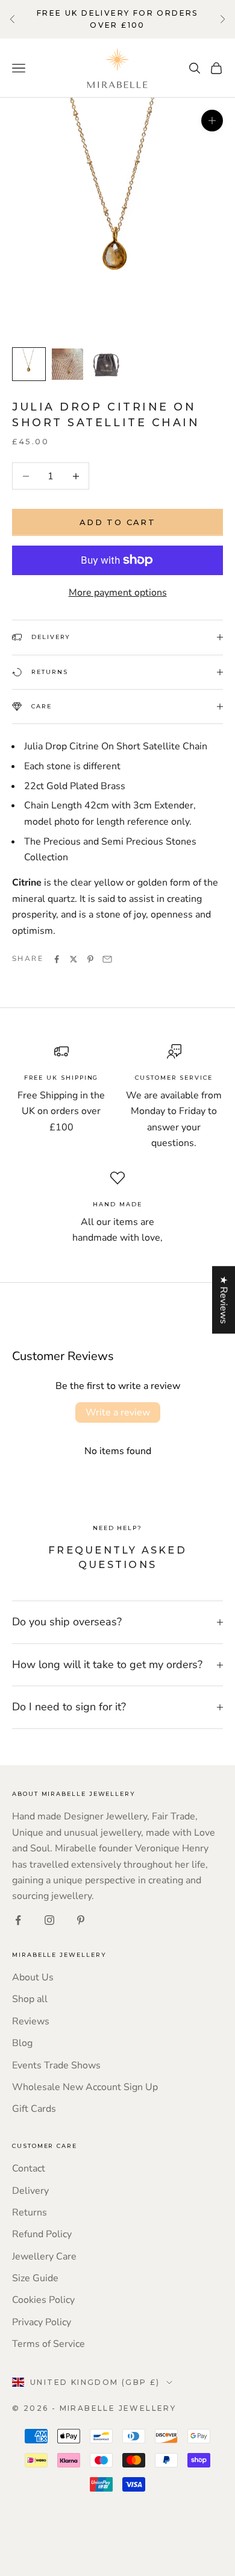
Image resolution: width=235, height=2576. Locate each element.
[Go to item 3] (106, 363)
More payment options (118, 593)
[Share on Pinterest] (90, 959)
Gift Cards (34, 2109)
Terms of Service (49, 2344)
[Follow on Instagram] (49, 1920)
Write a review (118, 1412)
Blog (22, 2043)
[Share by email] (107, 959)
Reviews (31, 2021)
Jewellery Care (44, 2256)
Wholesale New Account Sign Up (85, 2087)
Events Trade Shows (56, 2065)
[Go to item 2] (67, 364)
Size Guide (35, 2278)
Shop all (30, 1999)
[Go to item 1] (29, 364)
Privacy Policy (42, 2322)
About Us (33, 1977)
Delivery (30, 2191)
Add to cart (117, 522)
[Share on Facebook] (57, 959)
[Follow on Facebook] (18, 1920)
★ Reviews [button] (224, 1300)
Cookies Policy (43, 2300)
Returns (30, 2212)
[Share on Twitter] (74, 959)
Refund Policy (42, 2234)
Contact (29, 2168)
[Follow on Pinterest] (81, 1920)
